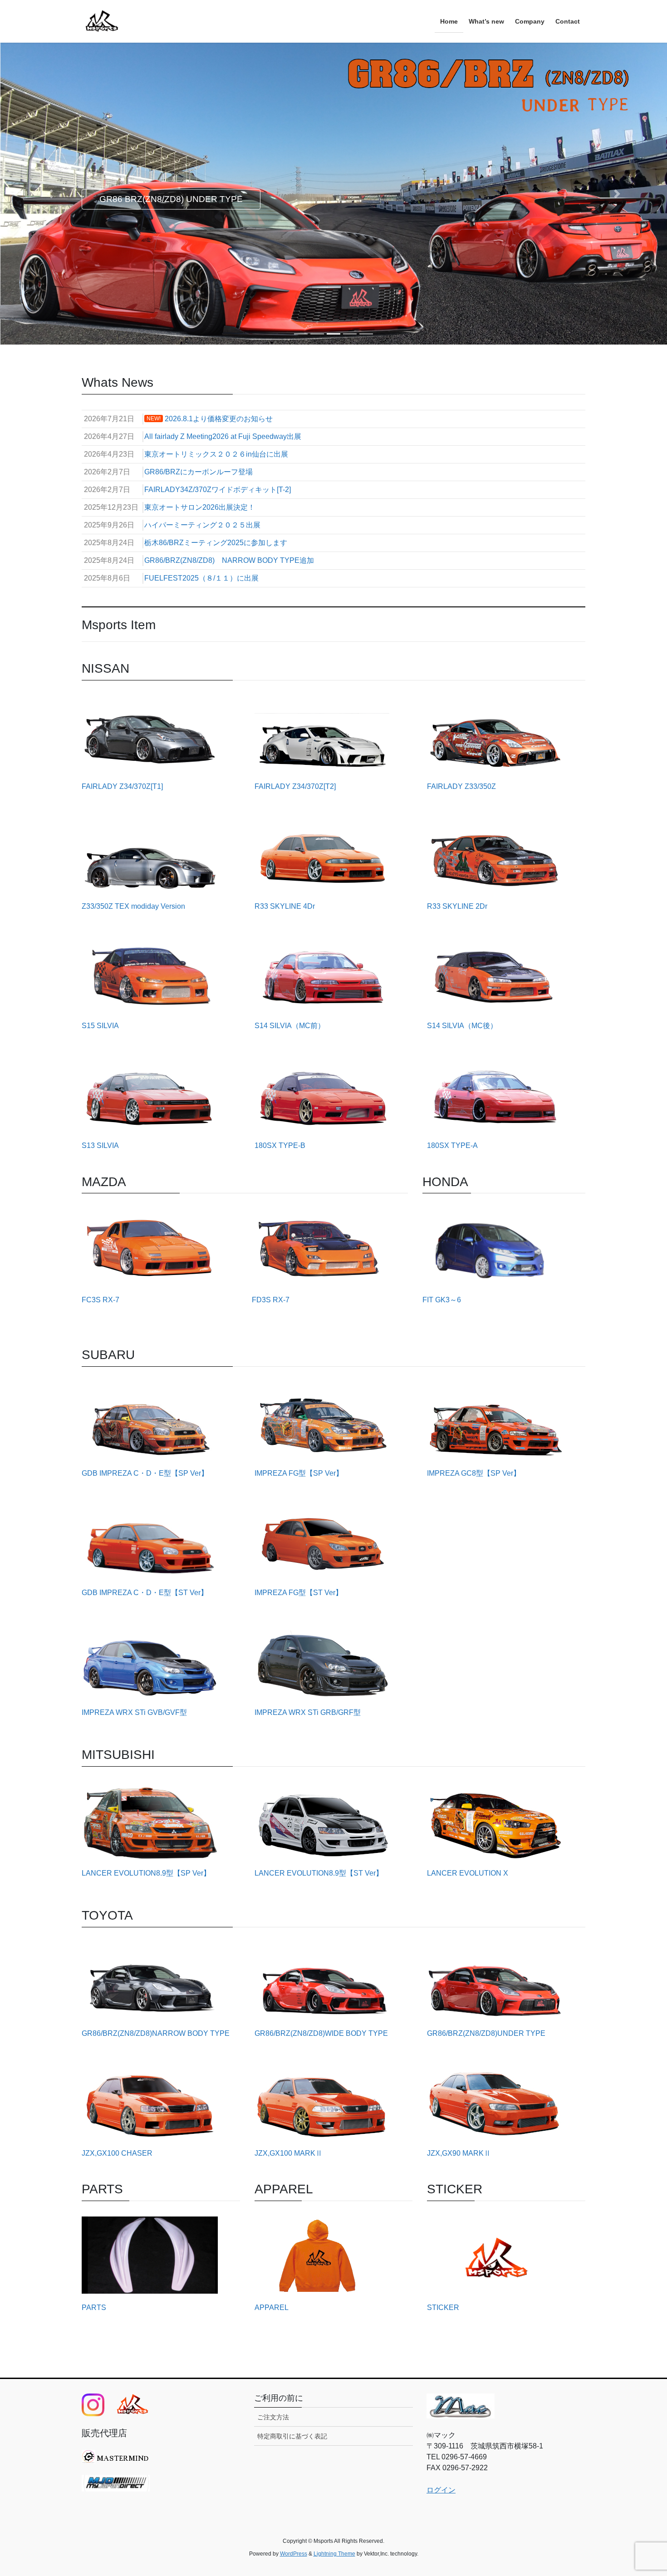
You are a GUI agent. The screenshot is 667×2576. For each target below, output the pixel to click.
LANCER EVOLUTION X (468, 1873)
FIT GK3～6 (442, 1300)
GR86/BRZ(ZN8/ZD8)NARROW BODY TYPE (156, 2033)
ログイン (441, 2490)
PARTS (94, 2308)
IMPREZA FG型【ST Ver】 (299, 1593)
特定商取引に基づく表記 (292, 2436)
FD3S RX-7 (271, 1300)
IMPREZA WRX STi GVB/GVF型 (134, 1712)
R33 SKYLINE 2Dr (457, 906)
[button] (50, 194)
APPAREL (272, 2308)
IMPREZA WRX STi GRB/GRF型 (308, 1712)
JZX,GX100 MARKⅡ (289, 2153)
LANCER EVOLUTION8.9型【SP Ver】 (146, 1873)
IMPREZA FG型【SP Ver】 (299, 1473)
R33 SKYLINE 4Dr (285, 906)
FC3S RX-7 (101, 1300)
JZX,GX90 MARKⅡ (459, 2153)
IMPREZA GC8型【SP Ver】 (474, 1473)
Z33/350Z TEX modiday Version (133, 906)
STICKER (443, 2308)
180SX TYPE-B (280, 1145)
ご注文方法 (273, 2417)
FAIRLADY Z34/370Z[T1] (122, 786)
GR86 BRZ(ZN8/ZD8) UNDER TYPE (171, 199)
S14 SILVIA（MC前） (290, 1026)
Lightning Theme (334, 2554)
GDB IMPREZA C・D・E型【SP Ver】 (145, 1473)
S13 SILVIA (100, 1145)
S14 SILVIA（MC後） (462, 1026)
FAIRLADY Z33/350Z (461, 786)
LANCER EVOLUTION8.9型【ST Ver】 (319, 1873)
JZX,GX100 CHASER (117, 2153)
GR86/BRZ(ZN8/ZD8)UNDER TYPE (486, 2033)
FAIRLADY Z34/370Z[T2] (295, 786)
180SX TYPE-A (452, 1145)
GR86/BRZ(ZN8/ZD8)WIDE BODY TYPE (321, 2033)
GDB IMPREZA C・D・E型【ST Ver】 (145, 1593)
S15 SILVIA (100, 1026)
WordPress (294, 2554)
